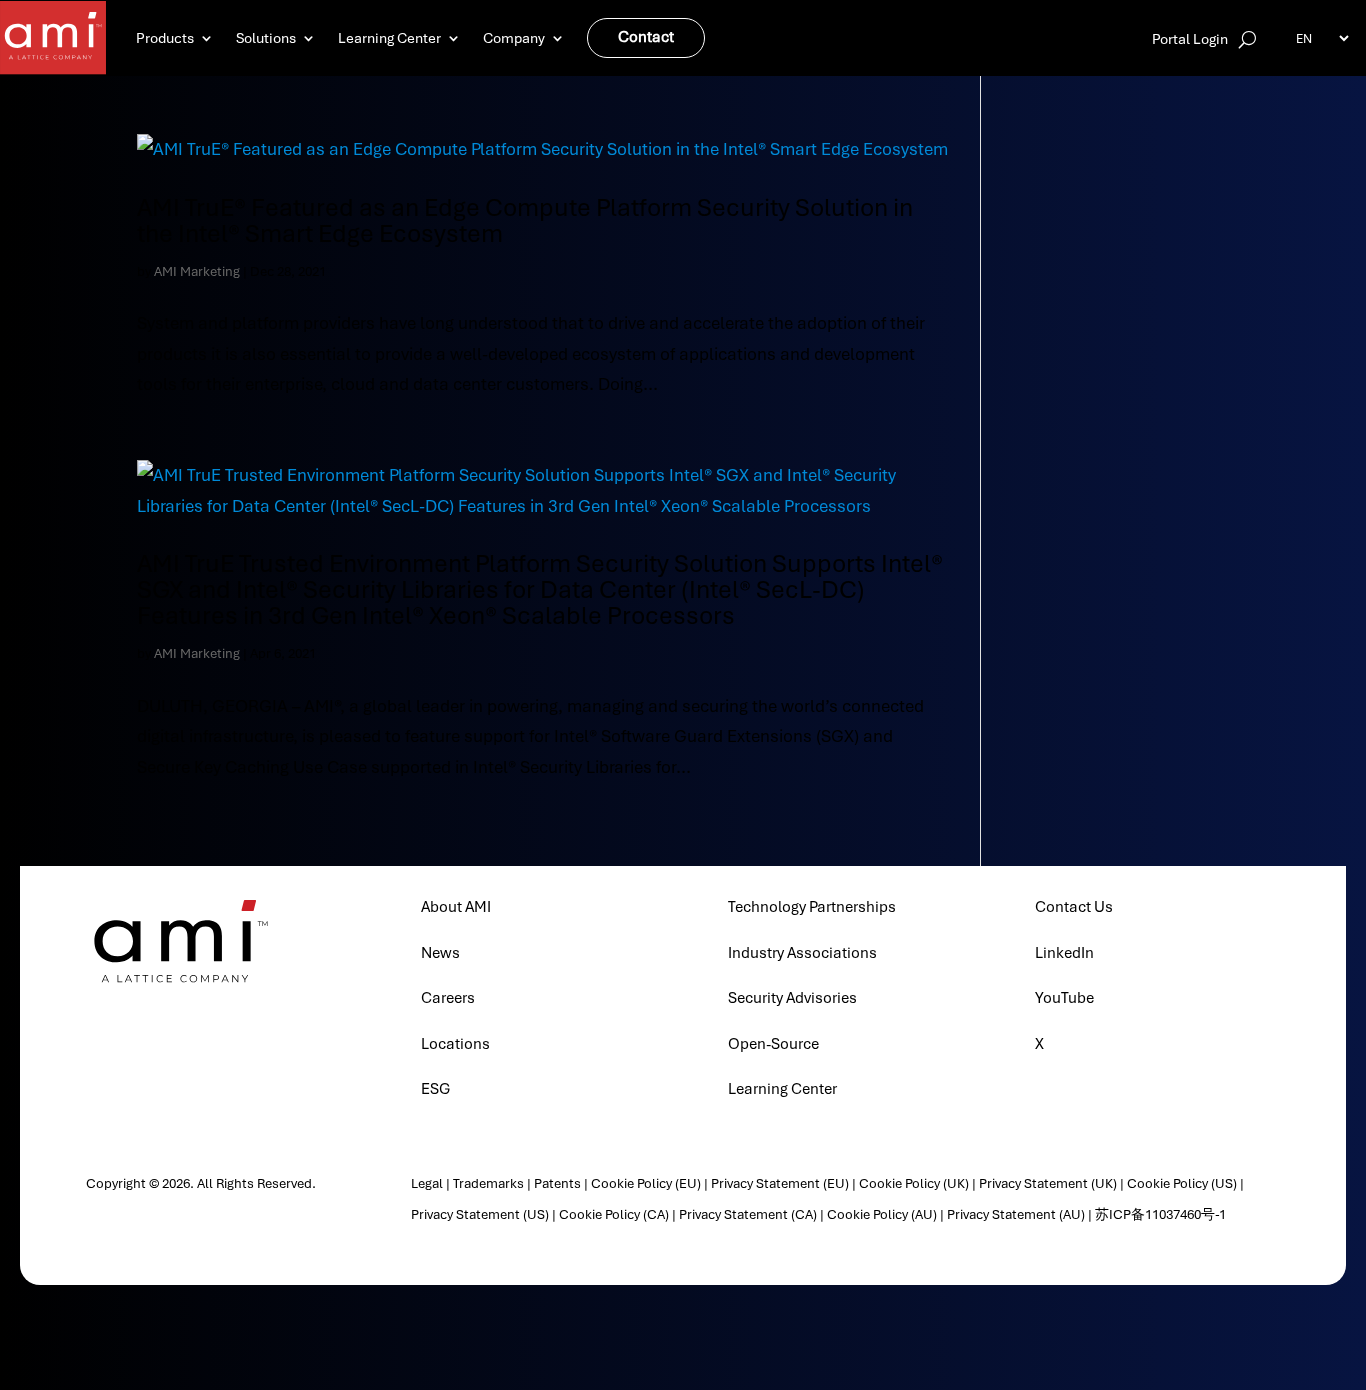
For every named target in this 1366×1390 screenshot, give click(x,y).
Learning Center (389, 38)
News (440, 953)
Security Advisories (792, 998)
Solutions (266, 38)
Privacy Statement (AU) (1016, 1214)
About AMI (456, 907)
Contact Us (1074, 907)
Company (514, 38)
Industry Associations (802, 953)
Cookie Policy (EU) (646, 1183)
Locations (455, 1044)
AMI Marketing (197, 271)
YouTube (1064, 998)
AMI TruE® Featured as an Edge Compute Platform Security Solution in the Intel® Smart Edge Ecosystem (525, 220)
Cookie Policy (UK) (914, 1183)
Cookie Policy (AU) (882, 1214)
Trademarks (488, 1183)
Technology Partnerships (812, 907)
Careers (448, 998)
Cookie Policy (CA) (614, 1214)
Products (165, 38)
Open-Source (773, 1044)
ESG (435, 1089)
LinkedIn (1064, 953)
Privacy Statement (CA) (748, 1214)
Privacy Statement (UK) (1048, 1183)
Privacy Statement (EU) (780, 1183)
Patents (557, 1183)
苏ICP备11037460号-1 (1160, 1214)
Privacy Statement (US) (480, 1214)
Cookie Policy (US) (1182, 1183)
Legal (427, 1183)
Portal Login (1190, 40)
